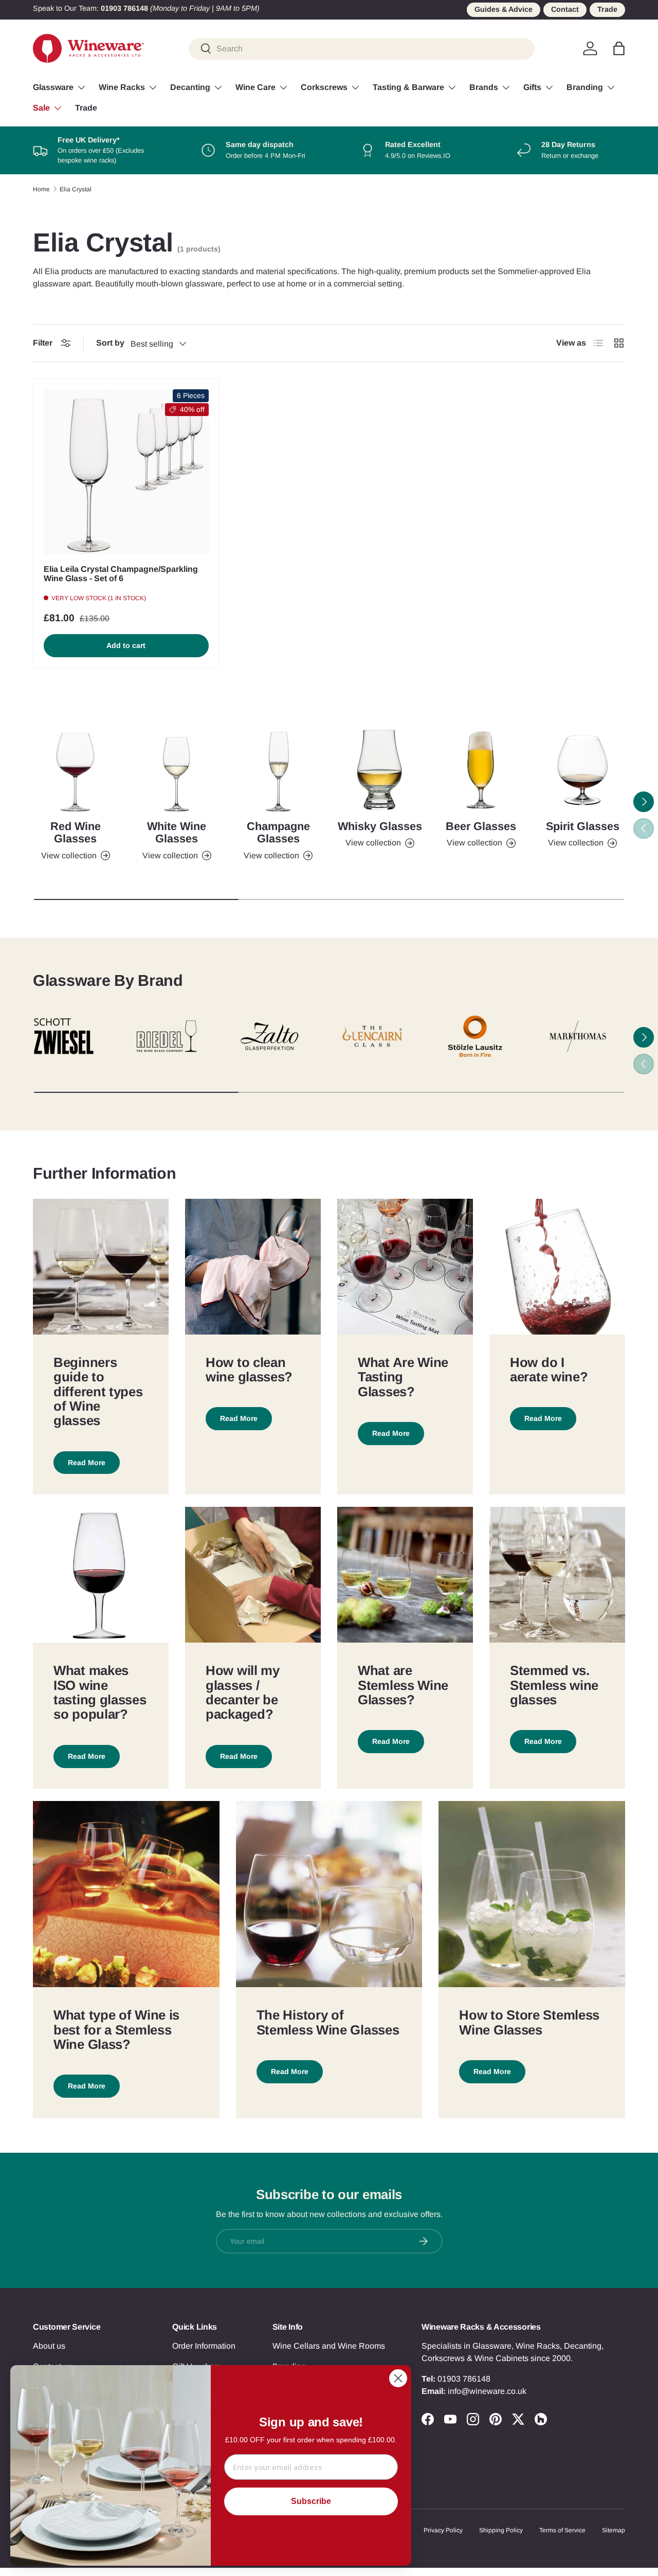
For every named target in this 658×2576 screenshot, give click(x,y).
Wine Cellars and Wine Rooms (329, 2346)
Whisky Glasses (380, 826)
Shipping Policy (501, 2530)
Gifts (532, 87)
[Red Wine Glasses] (75, 770)
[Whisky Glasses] (380, 770)
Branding (585, 87)
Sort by (110, 343)
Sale (41, 108)
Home (41, 189)
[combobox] (362, 48)
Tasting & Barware (408, 87)
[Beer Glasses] (481, 770)
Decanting (190, 87)
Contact (565, 9)
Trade (607, 9)
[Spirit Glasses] (583, 770)
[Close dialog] (398, 2378)
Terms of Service (562, 2530)
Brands (484, 87)
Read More (87, 1463)
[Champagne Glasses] (278, 770)
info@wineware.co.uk (487, 2391)
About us (49, 2346)
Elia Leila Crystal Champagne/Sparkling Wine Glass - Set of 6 (121, 574)
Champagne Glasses (278, 832)
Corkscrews (324, 87)
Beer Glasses (481, 826)
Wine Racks (122, 87)
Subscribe (311, 2501)
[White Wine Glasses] (177, 770)
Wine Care (255, 87)
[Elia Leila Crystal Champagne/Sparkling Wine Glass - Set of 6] (126, 472)
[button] (619, 48)
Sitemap (614, 2530)
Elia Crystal (76, 189)
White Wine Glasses (177, 832)
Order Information (204, 2346)
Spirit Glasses (583, 826)
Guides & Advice (504, 9)
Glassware (53, 87)
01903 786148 (464, 2379)
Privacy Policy (443, 2530)
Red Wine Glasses (76, 832)
